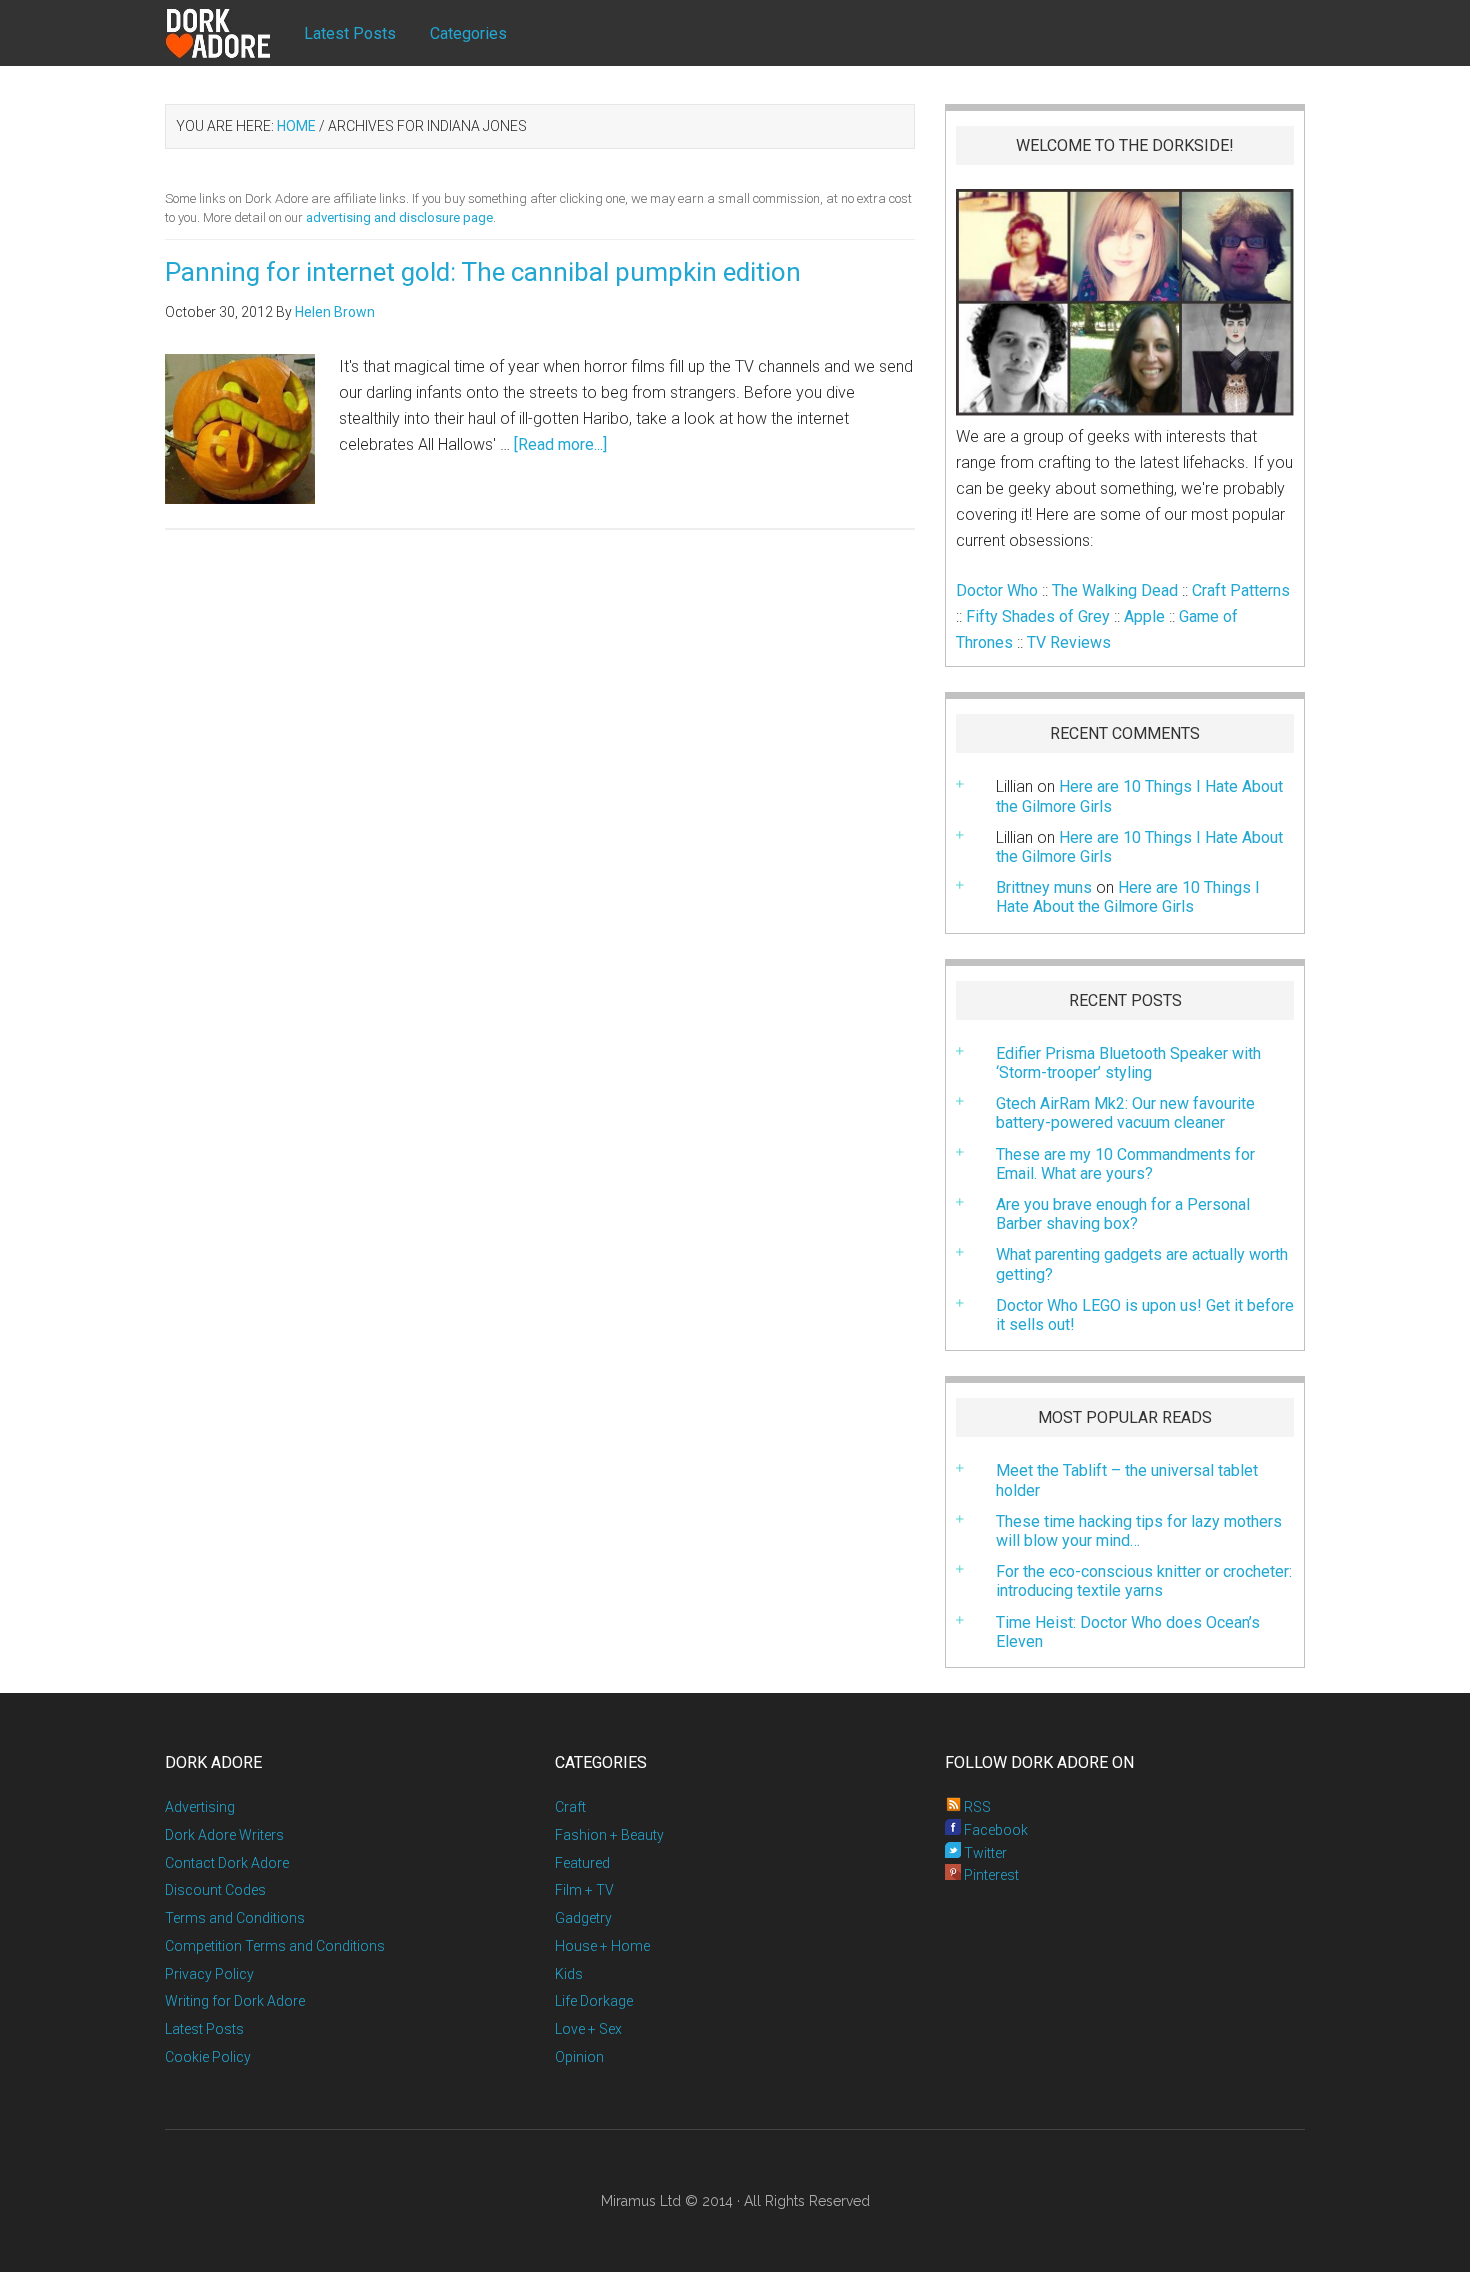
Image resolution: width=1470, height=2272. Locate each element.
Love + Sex (588, 2029)
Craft (570, 1807)
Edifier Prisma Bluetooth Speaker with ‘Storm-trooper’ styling (1128, 1063)
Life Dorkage (594, 2001)
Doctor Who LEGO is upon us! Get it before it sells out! (1145, 1315)
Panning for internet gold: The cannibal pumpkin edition (483, 272)
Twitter (984, 1853)
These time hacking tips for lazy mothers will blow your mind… (1139, 1531)
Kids (569, 1974)
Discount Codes (215, 1890)
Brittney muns (1044, 887)
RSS (976, 1807)
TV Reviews (1069, 642)
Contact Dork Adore (227, 1863)
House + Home (602, 1946)
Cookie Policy (208, 2057)
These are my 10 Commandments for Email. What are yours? (1125, 1164)
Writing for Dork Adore (235, 2001)
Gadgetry (583, 1918)
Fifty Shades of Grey (1038, 616)
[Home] (235, 34)
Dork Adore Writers (224, 1835)
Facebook (994, 1830)
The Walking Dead (1115, 590)
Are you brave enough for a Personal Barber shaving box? (1123, 1214)
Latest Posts (204, 2029)
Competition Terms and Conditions (275, 1946)
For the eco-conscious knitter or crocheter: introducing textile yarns (1144, 1581)
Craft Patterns (1241, 590)
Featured (582, 1863)
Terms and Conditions (235, 1918)
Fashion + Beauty (609, 1835)
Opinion (579, 2057)
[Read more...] (560, 444)
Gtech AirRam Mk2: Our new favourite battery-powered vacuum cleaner (1125, 1113)
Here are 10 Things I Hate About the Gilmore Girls (1139, 847)
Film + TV (584, 1890)
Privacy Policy (209, 1974)
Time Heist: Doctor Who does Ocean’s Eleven (1128, 1632)
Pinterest (990, 1875)
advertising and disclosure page (399, 217)
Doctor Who (997, 590)
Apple (1144, 616)
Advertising (200, 1807)
